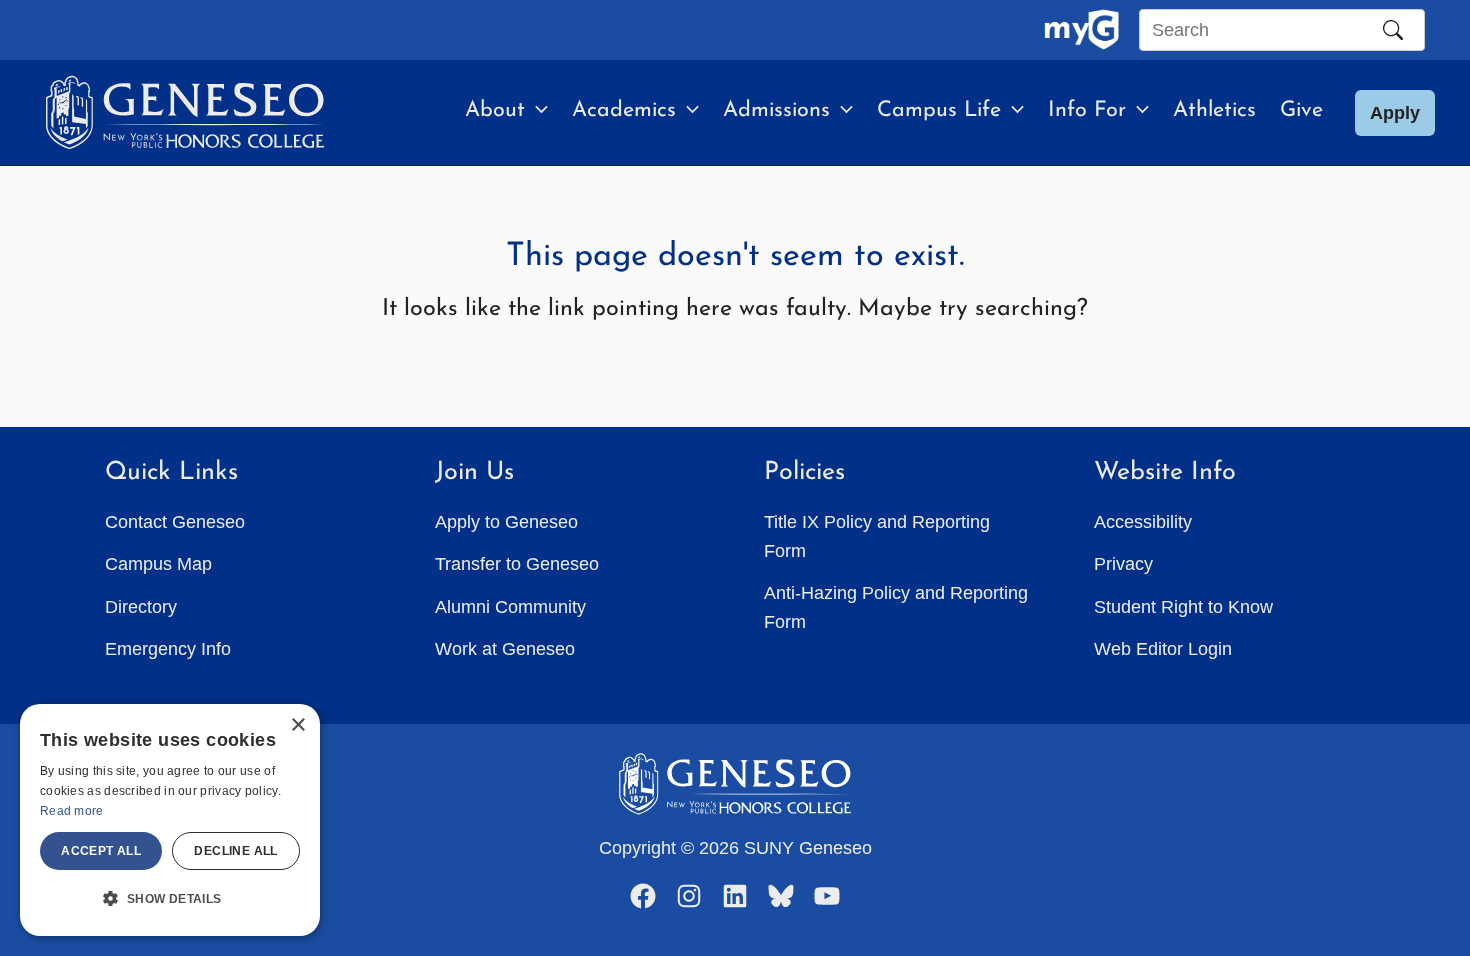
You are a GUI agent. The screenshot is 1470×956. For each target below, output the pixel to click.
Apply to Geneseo (506, 522)
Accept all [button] (101, 851)
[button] (536, 111)
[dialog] (170, 820)
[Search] (1393, 30)
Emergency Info (168, 649)
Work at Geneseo (505, 649)
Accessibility (1143, 522)
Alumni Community (510, 607)
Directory (141, 607)
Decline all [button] (235, 851)
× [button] (297, 725)
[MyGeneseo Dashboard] (1081, 30)
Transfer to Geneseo (517, 564)
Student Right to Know (1183, 607)
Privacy (1123, 564)
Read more (72, 811)
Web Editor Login (1163, 649)
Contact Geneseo (175, 522)
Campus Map (158, 564)
